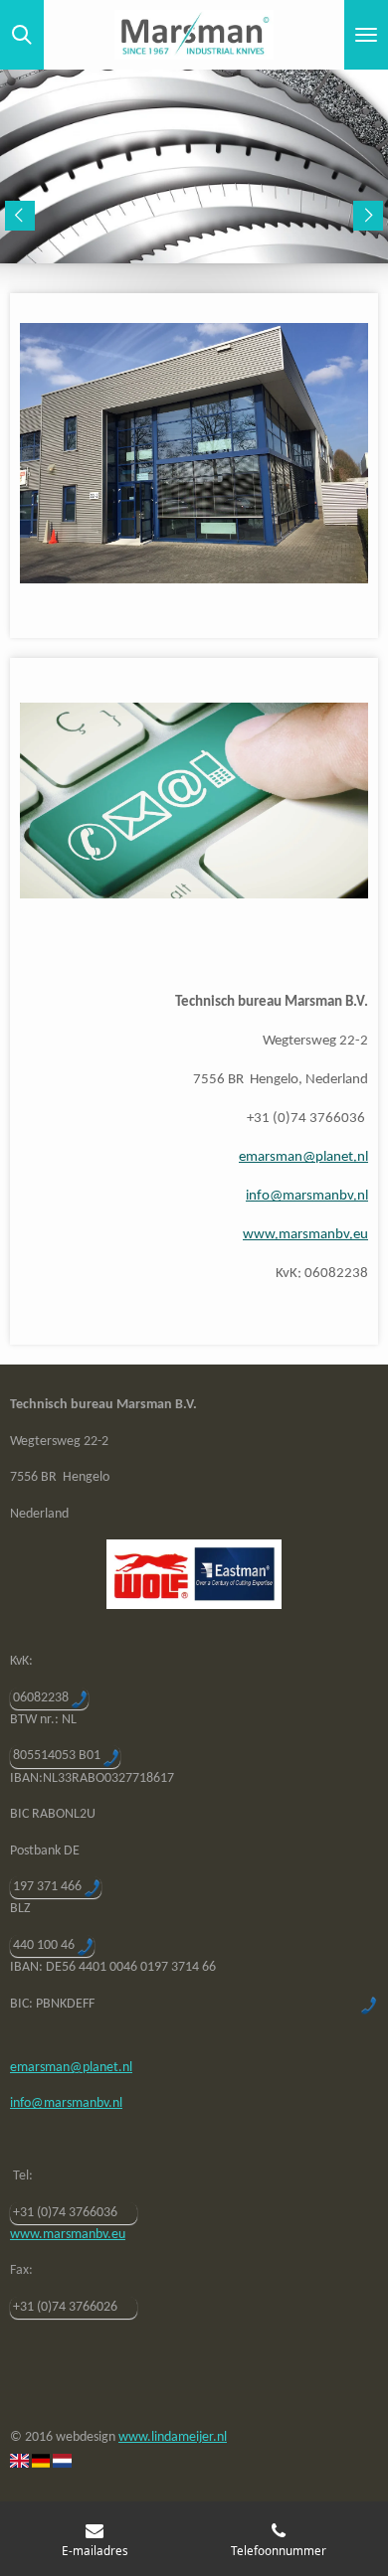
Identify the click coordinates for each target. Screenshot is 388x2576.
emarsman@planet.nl (303, 1157)
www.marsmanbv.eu (305, 1235)
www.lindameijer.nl (173, 2437)
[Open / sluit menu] (366, 35)
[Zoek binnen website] (22, 35)
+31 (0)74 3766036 (65, 2213)
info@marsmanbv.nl (307, 1196)
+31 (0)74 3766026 (65, 2307)
